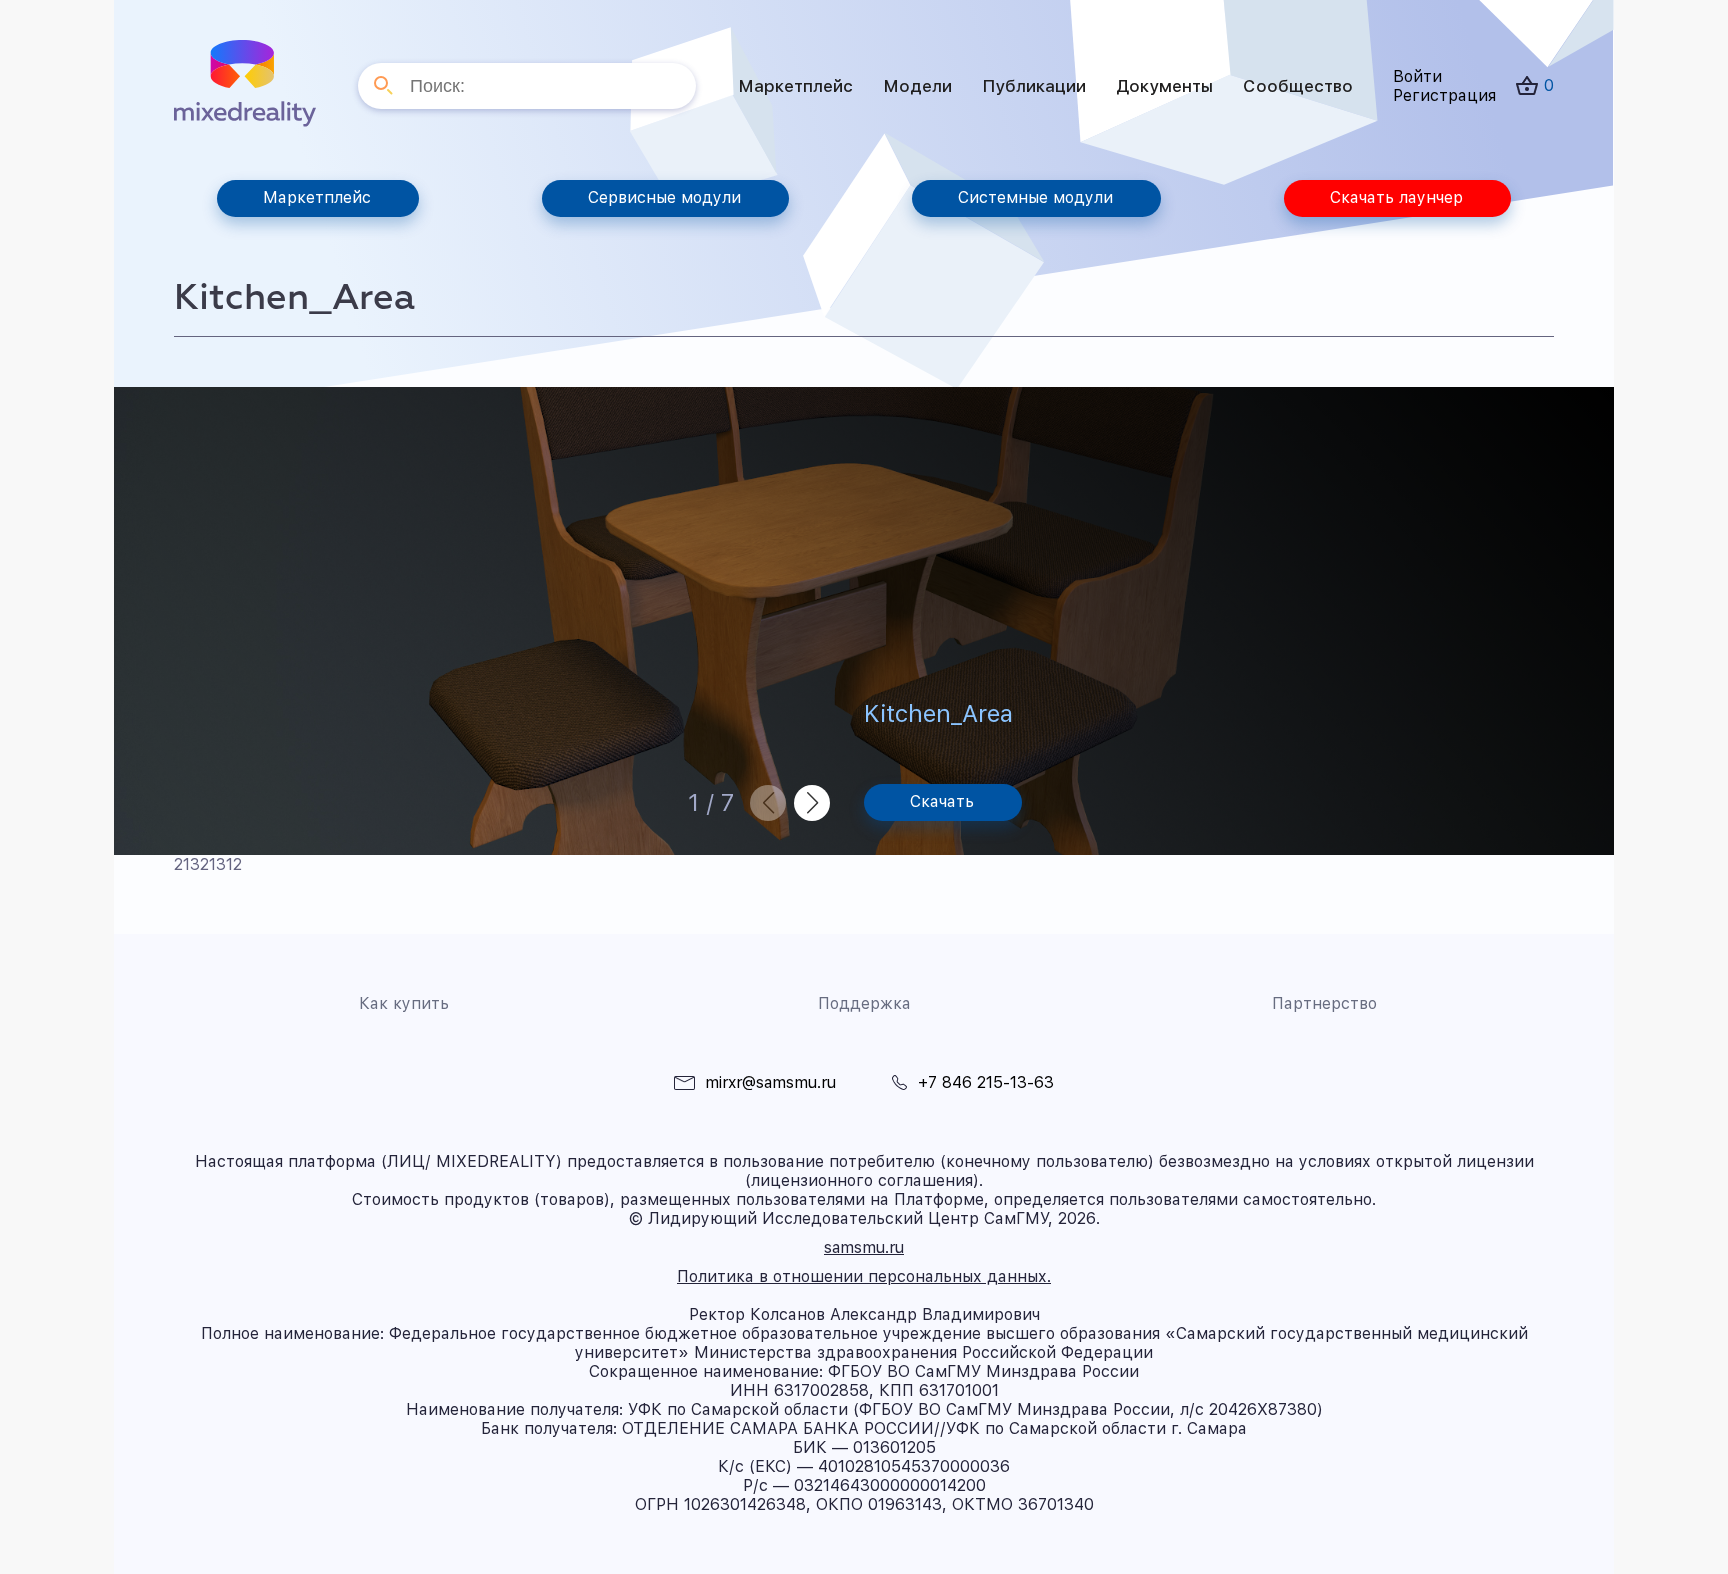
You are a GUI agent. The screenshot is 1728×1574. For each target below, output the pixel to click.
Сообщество (1298, 86)
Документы (1164, 86)
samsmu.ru (864, 1247)
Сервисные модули (664, 197)
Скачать (942, 801)
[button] (812, 803)
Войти (1417, 76)
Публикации (1034, 86)
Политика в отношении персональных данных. (864, 1276)
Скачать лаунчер (1396, 197)
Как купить (404, 1003)
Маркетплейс (795, 86)
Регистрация (1444, 95)
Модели (917, 86)
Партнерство (1324, 1003)
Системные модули (1035, 197)
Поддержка (864, 1003)
